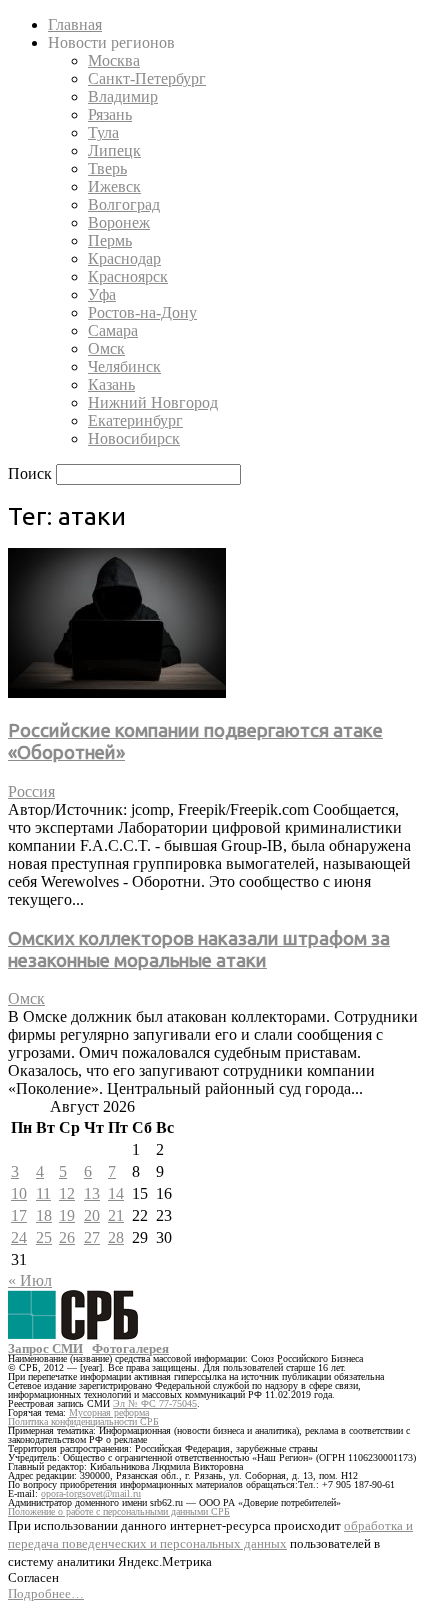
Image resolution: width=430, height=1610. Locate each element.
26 (67, 1237)
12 (67, 1193)
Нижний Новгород (153, 402)
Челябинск (124, 366)
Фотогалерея (130, 1348)
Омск (106, 348)
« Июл (30, 1280)
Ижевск (114, 186)
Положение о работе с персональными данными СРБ (119, 1511)
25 (44, 1237)
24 (19, 1237)
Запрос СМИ (45, 1348)
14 (116, 1193)
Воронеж (119, 222)
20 (92, 1215)
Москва (114, 60)
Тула (103, 132)
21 (116, 1215)
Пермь (110, 240)
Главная (75, 24)
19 (67, 1215)
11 (43, 1193)
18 (44, 1215)
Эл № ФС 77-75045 (155, 1403)
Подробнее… (46, 1593)
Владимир (123, 96)
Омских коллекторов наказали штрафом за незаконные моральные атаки (199, 949)
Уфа (102, 294)
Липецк (114, 150)
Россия (31, 791)
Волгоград (124, 204)
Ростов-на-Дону (142, 312)
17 (19, 1215)
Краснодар (124, 258)
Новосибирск (134, 438)
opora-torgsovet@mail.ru (91, 1493)
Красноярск (128, 276)
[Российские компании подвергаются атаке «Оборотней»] (117, 692)
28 (116, 1237)
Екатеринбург (135, 420)
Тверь (107, 168)
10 (19, 1193)
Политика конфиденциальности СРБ (83, 1421)
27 (92, 1237)
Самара (113, 330)
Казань (111, 384)
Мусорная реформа (109, 1412)
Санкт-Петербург (147, 78)
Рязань (110, 114)
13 (92, 1193)
